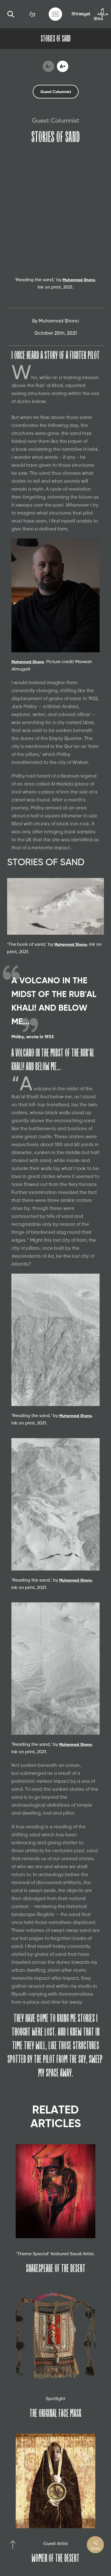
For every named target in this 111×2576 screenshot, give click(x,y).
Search (11, 14)
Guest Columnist (56, 92)
